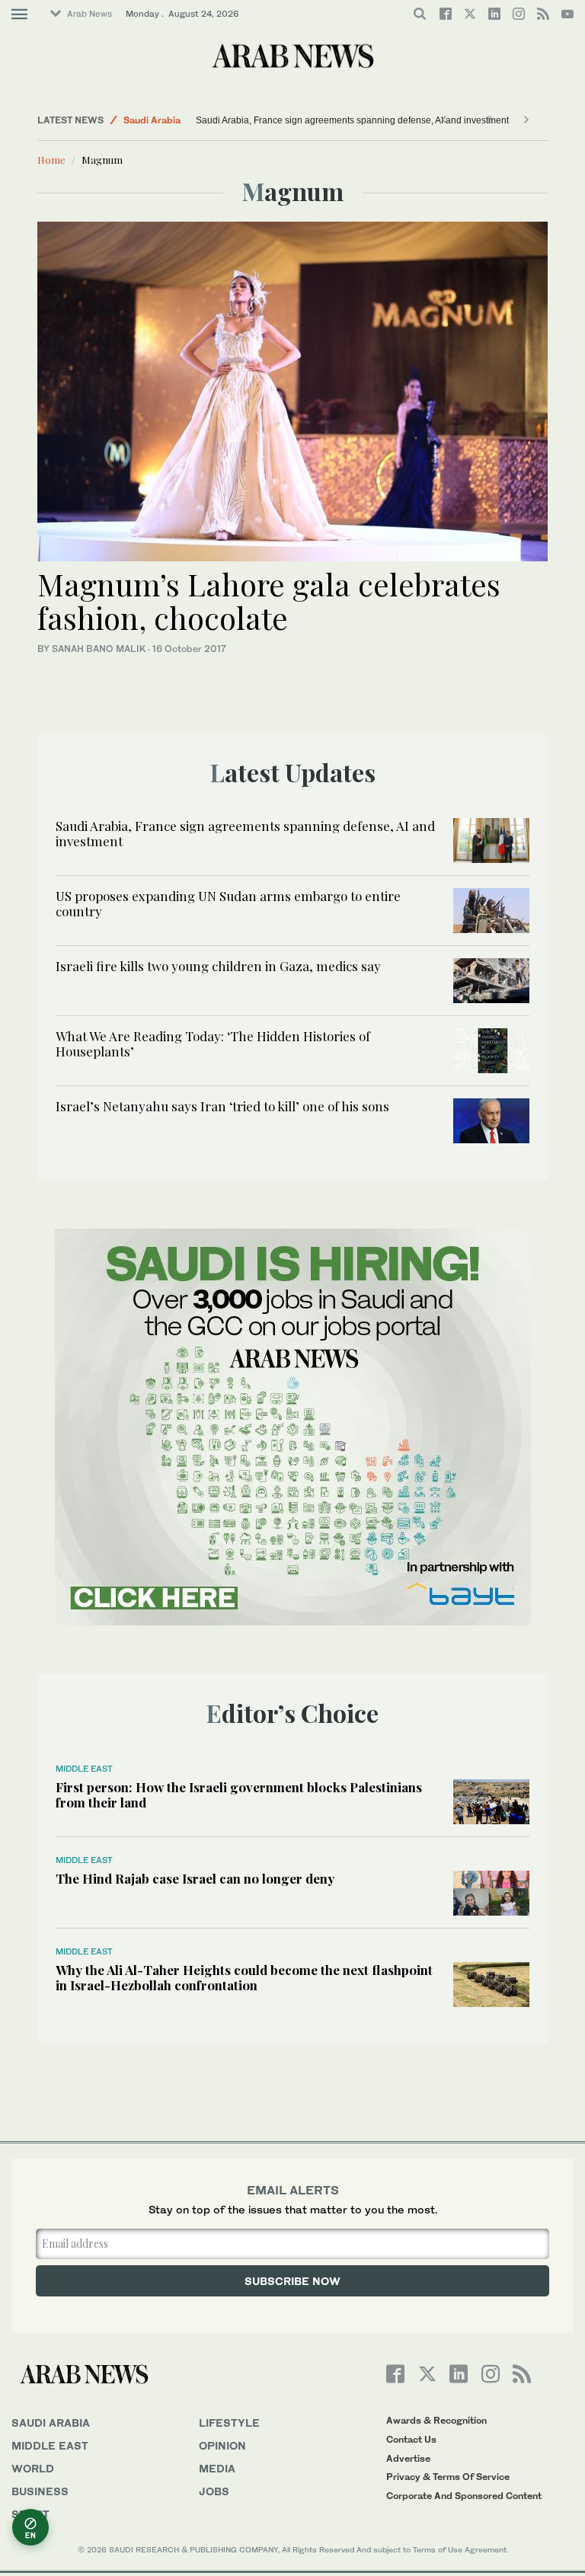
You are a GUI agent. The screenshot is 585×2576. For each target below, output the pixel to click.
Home (51, 160)
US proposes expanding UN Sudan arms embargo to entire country (228, 903)
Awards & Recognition (436, 2420)
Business (40, 2491)
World (33, 2468)
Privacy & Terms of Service (448, 2477)
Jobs (214, 2491)
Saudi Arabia (152, 120)
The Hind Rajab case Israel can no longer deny (195, 1878)
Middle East (84, 1769)
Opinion (222, 2445)
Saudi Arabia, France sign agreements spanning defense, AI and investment (352, 120)
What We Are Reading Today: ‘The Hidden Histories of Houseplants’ (213, 1044)
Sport (30, 2514)
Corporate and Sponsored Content (464, 2496)
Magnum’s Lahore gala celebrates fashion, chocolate (269, 601)
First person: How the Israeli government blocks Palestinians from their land (239, 1795)
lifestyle (229, 2423)
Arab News (90, 14)
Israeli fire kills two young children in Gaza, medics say (218, 966)
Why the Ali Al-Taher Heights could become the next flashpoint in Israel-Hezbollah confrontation (244, 1977)
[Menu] (19, 14)
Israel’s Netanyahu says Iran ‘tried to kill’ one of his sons (222, 1106)
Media (217, 2468)
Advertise (408, 2458)
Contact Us (411, 2439)
